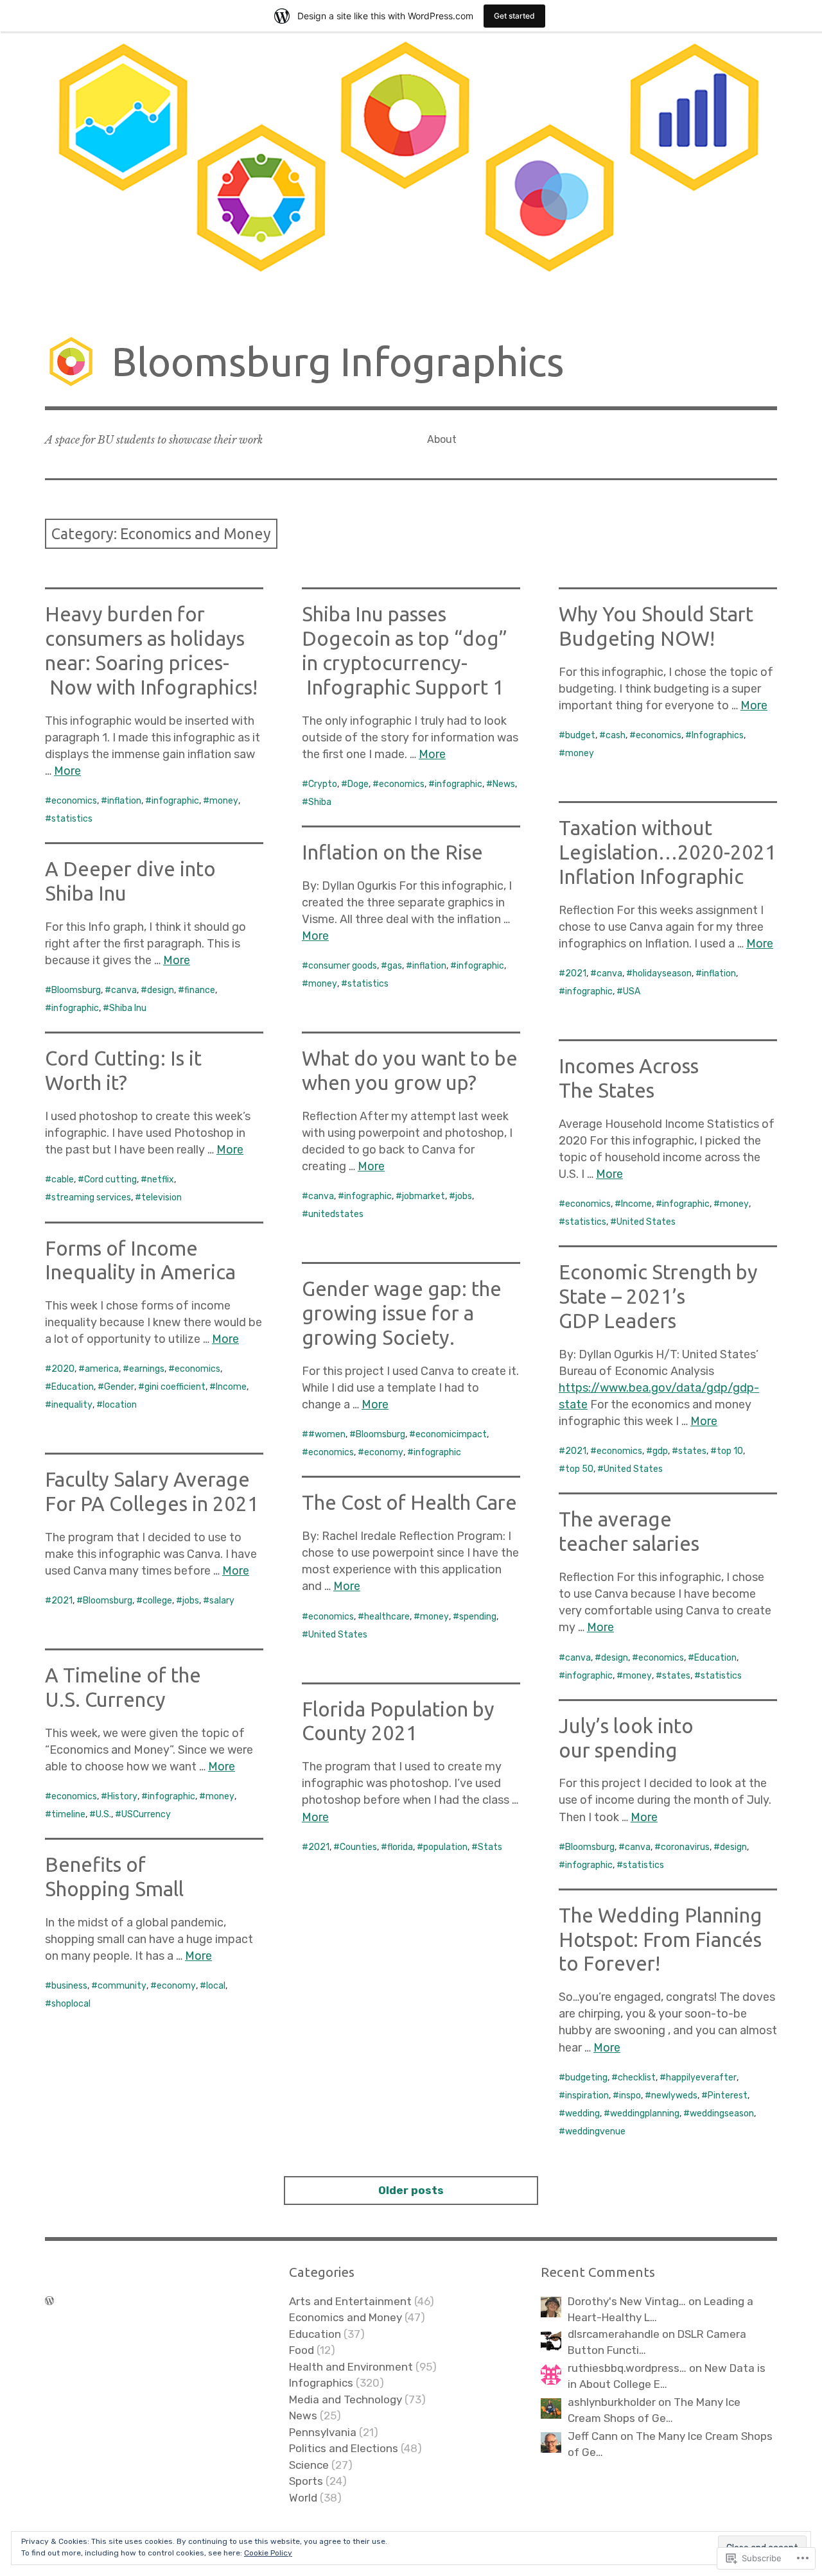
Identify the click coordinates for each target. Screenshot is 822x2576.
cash (616, 735)
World (303, 2498)
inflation (124, 801)
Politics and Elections (344, 2448)
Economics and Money (345, 2317)
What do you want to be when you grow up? (410, 1070)
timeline (68, 1814)
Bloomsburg (76, 990)
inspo (630, 2096)
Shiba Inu (128, 1008)
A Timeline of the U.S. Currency (123, 1687)
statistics (72, 819)
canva (609, 973)
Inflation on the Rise (392, 852)
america (102, 1369)
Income (636, 1204)
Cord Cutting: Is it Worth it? (123, 1070)
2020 (63, 1369)
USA (632, 991)
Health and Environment (351, 2367)
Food (302, 2350)
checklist (637, 2078)
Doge (358, 784)
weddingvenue (595, 2131)
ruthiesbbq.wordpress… (627, 2368)
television (162, 1197)
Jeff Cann (593, 2436)
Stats (490, 1847)
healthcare (387, 1617)
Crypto (323, 784)
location (120, 1405)
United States (646, 1222)
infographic (175, 801)
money (224, 801)
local (216, 1986)
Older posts (411, 2190)
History (122, 1796)
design (161, 990)
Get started (514, 16)
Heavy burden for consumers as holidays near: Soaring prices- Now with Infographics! (151, 650)
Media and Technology (345, 2399)
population (445, 1847)
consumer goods (343, 966)
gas (395, 966)
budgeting (586, 2078)
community (122, 1986)
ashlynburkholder (612, 2402)
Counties (358, 1847)
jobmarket (424, 1196)
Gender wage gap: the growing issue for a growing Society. (402, 1313)
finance (200, 990)
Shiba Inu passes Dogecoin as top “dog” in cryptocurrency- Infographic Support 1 (405, 650)
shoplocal (71, 2004)
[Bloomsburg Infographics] (411, 174)
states (692, 1451)
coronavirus (685, 1847)
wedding (582, 2114)
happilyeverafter (701, 2078)
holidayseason (662, 973)
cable (63, 1180)
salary (222, 1601)
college (157, 1601)
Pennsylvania (323, 2432)
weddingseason (722, 2114)
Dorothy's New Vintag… (627, 2301)
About (442, 439)
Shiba (320, 802)
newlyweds (674, 2096)
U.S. (103, 1814)
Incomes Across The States (629, 1078)
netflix (161, 1180)
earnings (147, 1369)
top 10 (730, 1451)
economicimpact (451, 1434)
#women (327, 1434)
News (504, 784)
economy (384, 1452)
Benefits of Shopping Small (114, 1877)
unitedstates (336, 1214)
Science (309, 2465)
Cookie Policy (268, 2553)
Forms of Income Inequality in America (140, 1260)
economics (74, 801)
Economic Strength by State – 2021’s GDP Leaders (658, 1296)
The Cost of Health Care (409, 1502)
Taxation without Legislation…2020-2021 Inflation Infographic (668, 852)
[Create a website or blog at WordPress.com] (49, 2301)
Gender (119, 1387)
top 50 (579, 1469)
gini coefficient (175, 1387)
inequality (72, 1405)
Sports (306, 2481)
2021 (576, 973)
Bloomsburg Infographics (338, 361)
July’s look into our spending (626, 1738)
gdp (660, 1451)
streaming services (91, 1197)
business (69, 1986)
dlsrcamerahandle (614, 2334)
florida (400, 1847)
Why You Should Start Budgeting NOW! (656, 626)
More (67, 771)
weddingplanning (645, 2114)
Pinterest (728, 2096)
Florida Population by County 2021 (398, 1721)
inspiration (587, 2096)
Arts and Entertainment (350, 2301)
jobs (464, 1196)
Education (73, 1387)
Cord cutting (110, 1180)
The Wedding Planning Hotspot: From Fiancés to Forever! (660, 1940)
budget (580, 735)
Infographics (718, 735)
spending (478, 1617)
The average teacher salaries (629, 1531)
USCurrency (146, 1814)
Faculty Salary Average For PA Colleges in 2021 (152, 1491)
